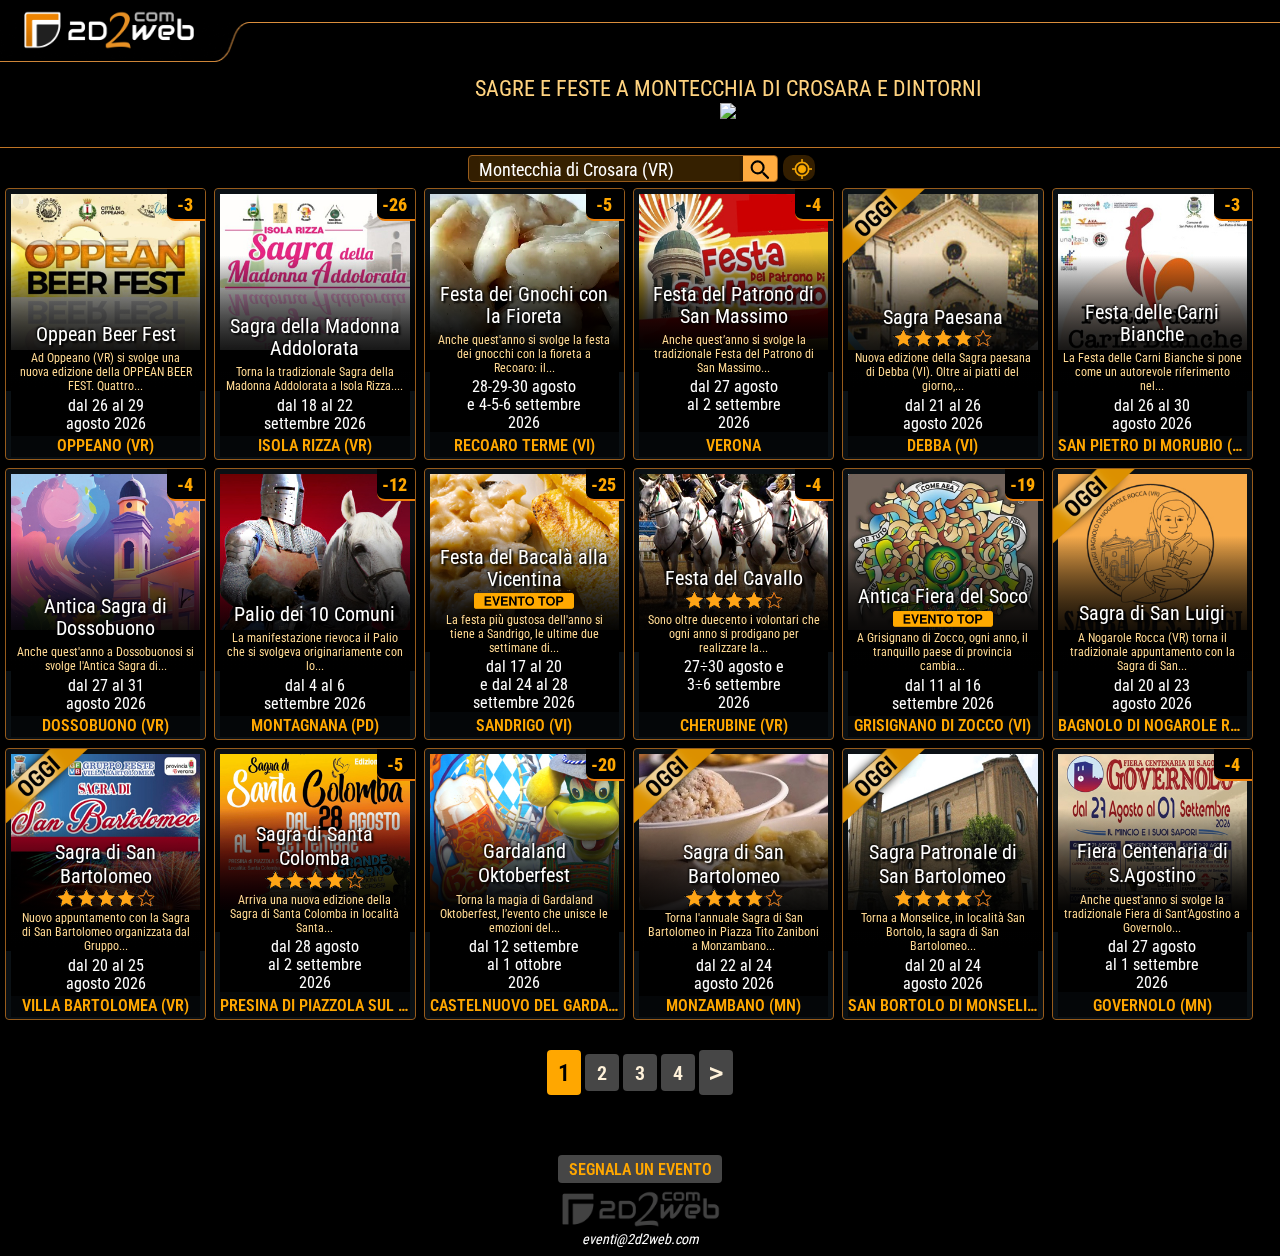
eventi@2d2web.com (640, 1239)
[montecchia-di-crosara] (799, 163)
